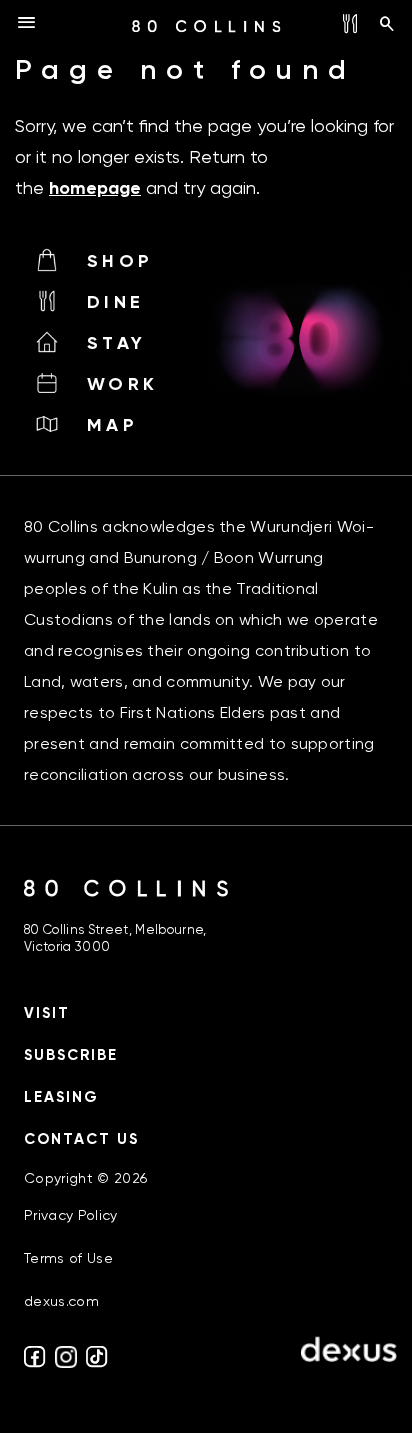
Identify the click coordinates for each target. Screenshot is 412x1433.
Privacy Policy (71, 1215)
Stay (116, 343)
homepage (95, 188)
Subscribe (71, 1055)
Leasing (61, 1097)
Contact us (81, 1139)
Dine (115, 302)
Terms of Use (68, 1258)
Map (112, 425)
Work (122, 384)
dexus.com (61, 1301)
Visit (47, 1013)
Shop (120, 261)
